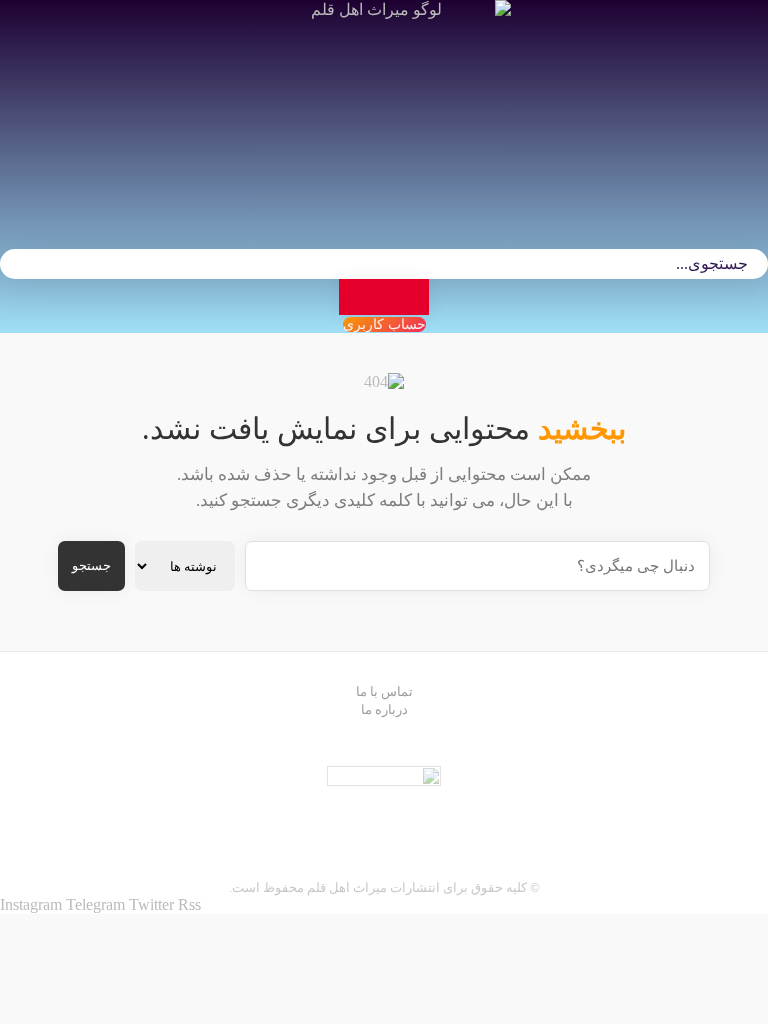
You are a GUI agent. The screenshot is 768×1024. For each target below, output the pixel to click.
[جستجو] (384, 297)
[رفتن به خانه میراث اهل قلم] (384, 105)
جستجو (91, 565)
